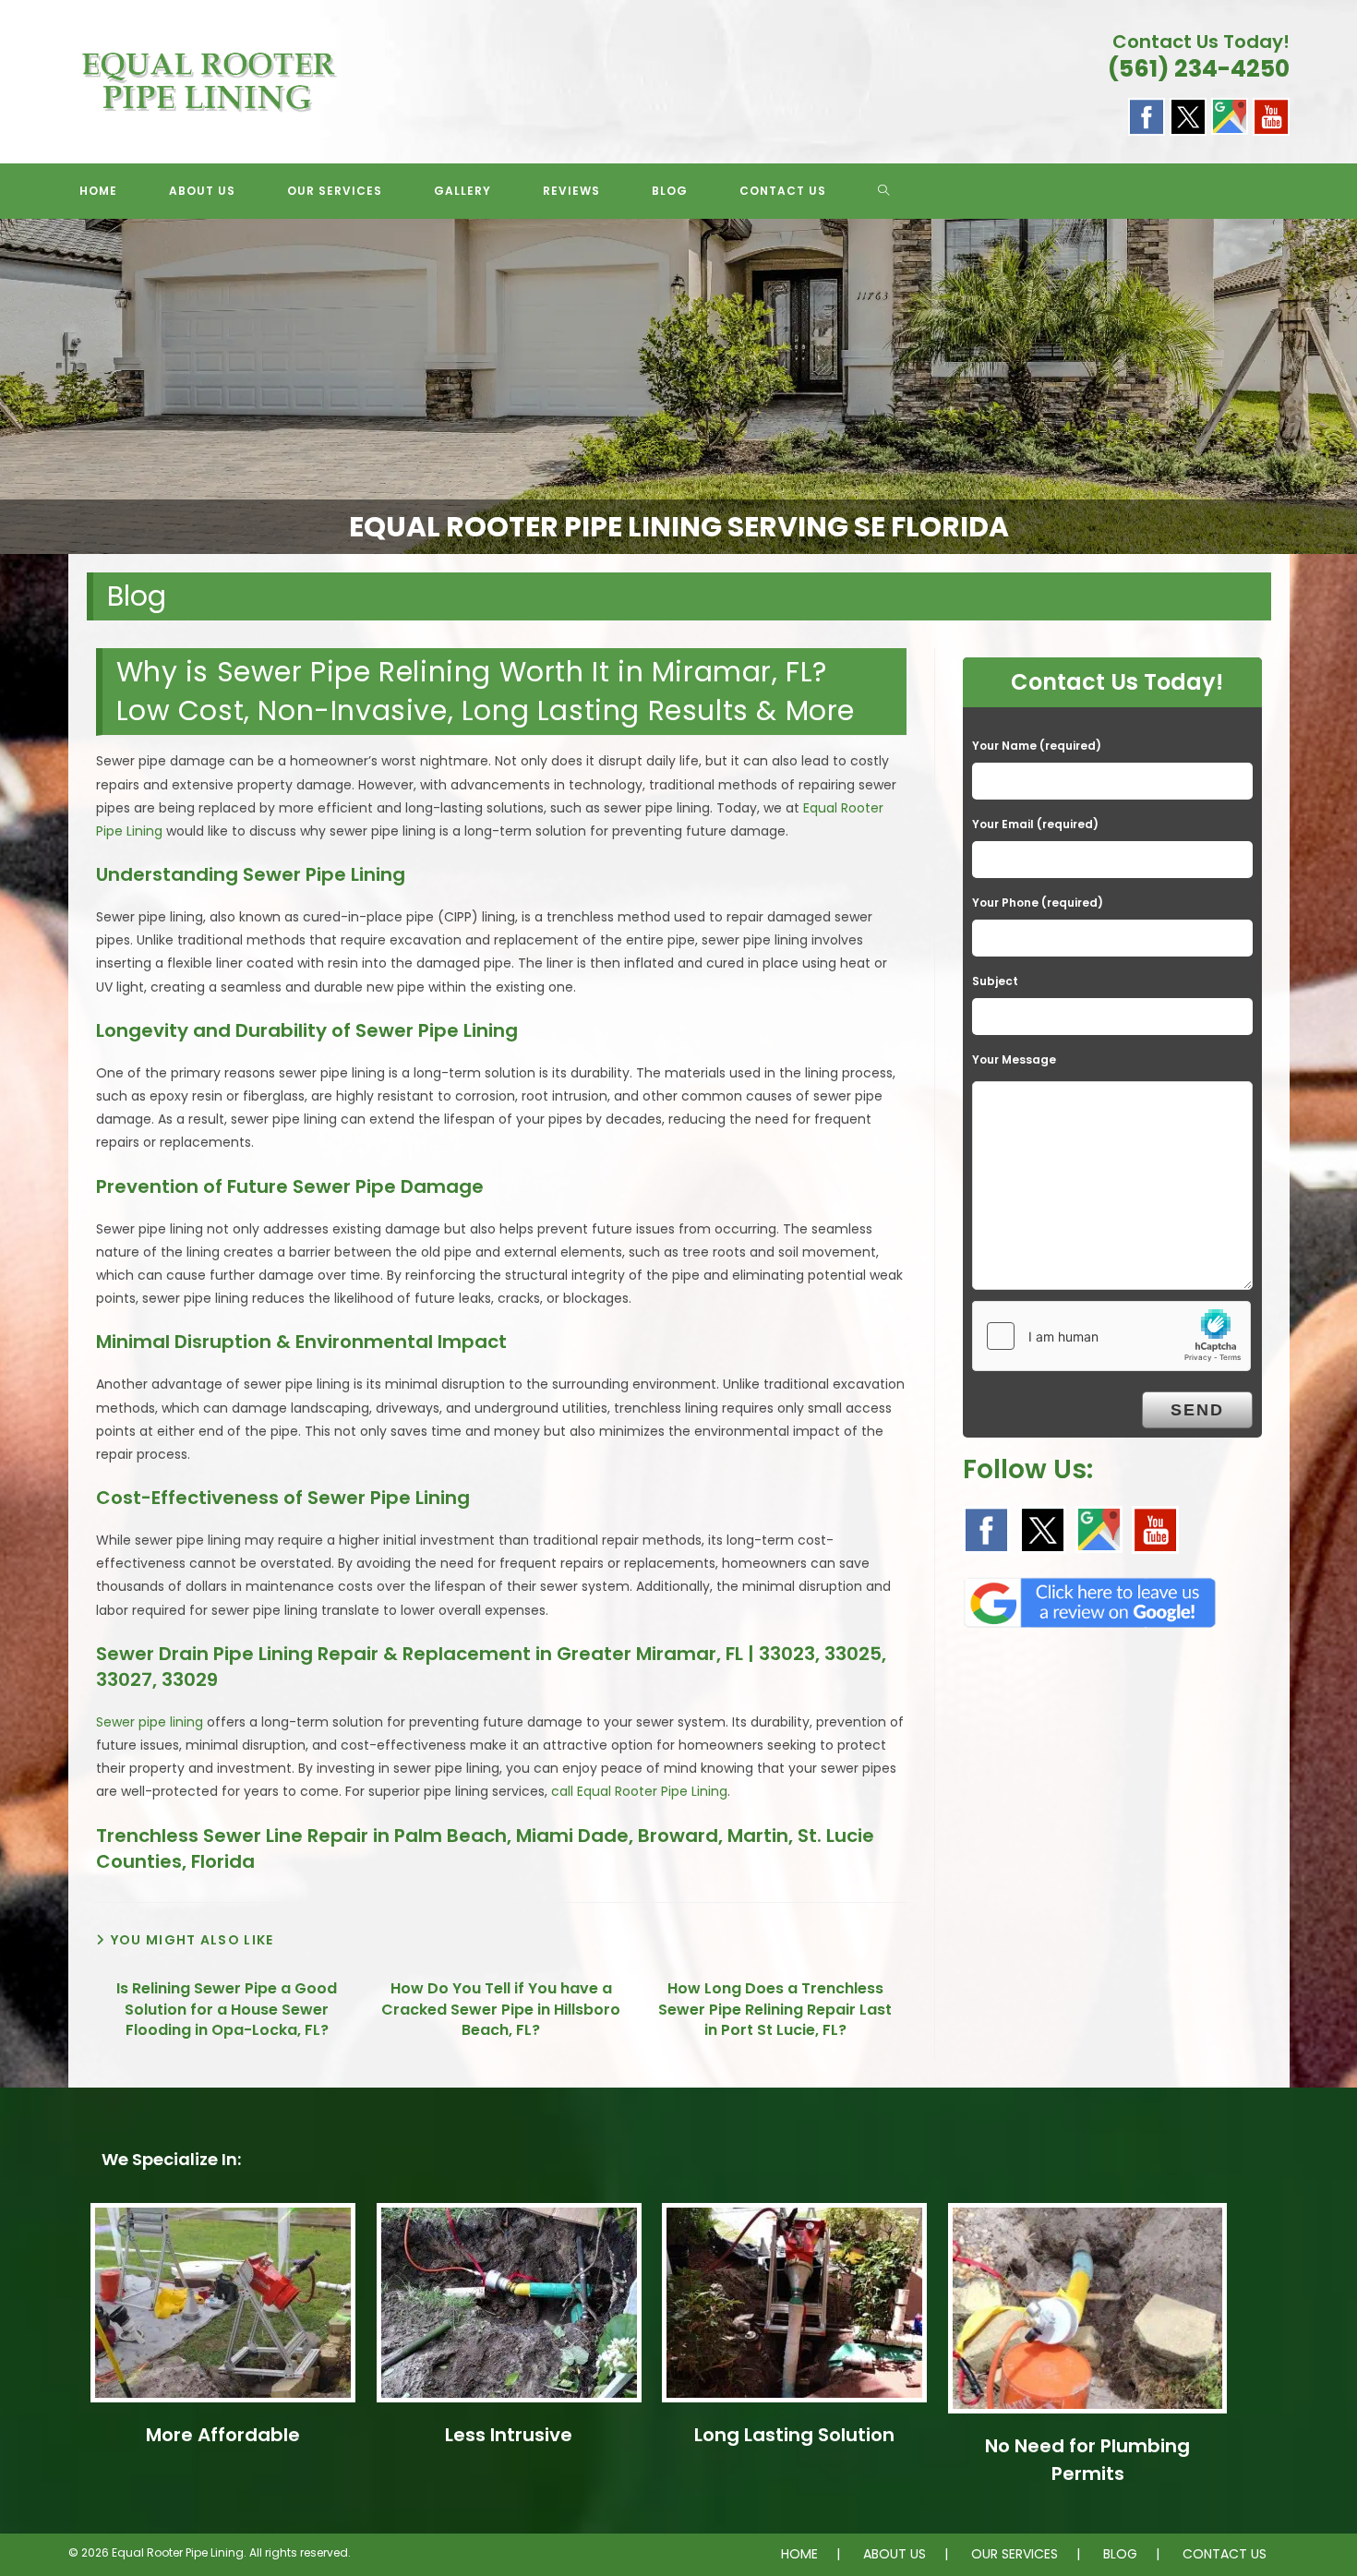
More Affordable (223, 2435)
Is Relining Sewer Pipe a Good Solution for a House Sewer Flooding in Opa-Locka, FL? (227, 2010)
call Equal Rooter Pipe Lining (639, 1791)
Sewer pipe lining (150, 1722)
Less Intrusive (509, 2435)
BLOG (1120, 2554)
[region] (678, 387)
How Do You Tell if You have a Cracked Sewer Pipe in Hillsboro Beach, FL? (501, 2010)
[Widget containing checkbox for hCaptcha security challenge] (1111, 1336)
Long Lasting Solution (794, 2435)
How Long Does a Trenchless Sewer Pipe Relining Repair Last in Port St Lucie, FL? (775, 2010)
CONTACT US (1225, 2554)
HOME (799, 2554)
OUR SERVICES (1015, 2554)
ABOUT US (895, 2554)
